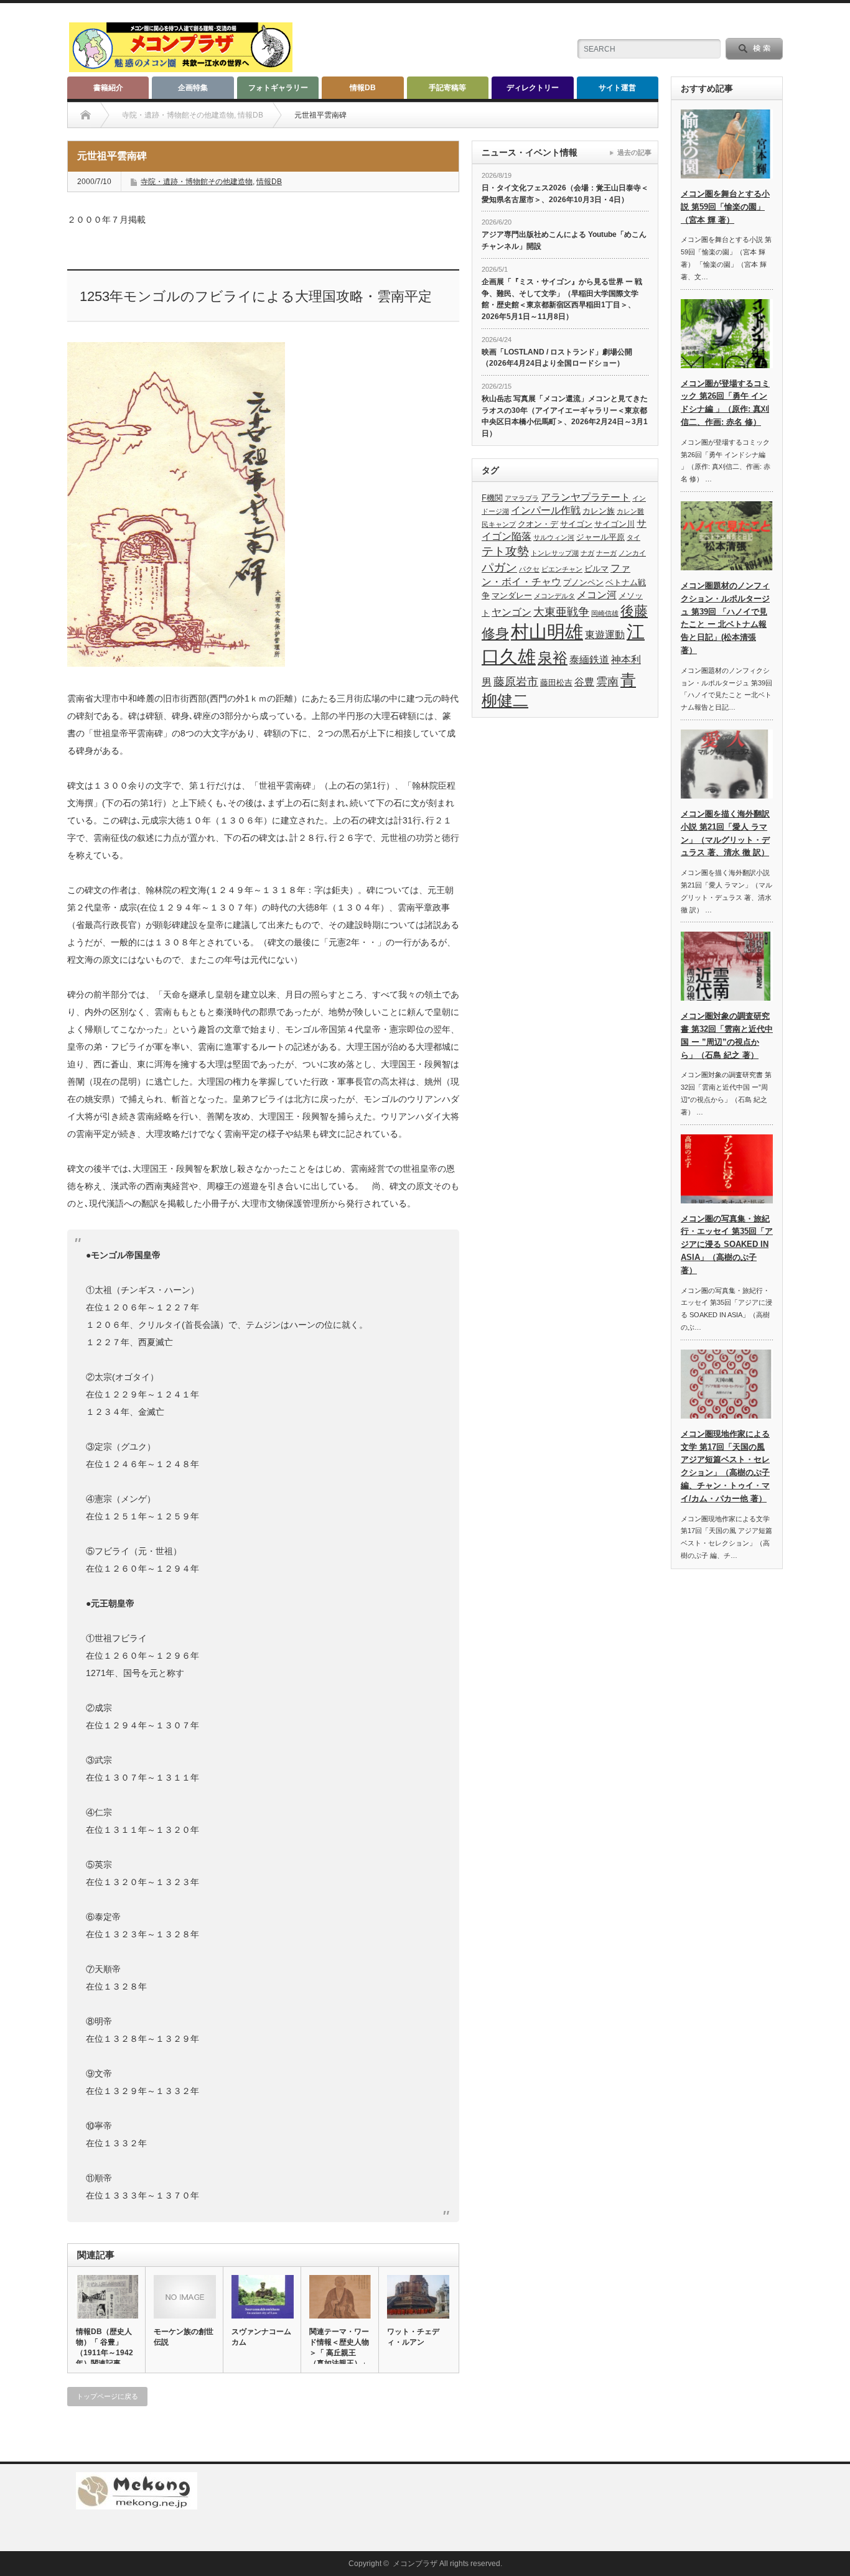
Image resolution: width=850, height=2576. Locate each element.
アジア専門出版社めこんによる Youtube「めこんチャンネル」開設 (564, 240)
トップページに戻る (107, 2396)
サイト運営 (617, 88)
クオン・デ (538, 524)
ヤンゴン (511, 612)
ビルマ (596, 569)
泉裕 (553, 658)
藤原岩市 (516, 682)
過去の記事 (634, 152)
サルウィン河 (554, 537)
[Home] (86, 115)
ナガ (587, 553)
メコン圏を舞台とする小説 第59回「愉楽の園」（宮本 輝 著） (725, 207)
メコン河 (597, 595)
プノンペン (583, 582)
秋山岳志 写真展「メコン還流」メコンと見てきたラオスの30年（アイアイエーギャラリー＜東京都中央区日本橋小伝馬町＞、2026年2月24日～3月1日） (565, 416)
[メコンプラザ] (181, 67)
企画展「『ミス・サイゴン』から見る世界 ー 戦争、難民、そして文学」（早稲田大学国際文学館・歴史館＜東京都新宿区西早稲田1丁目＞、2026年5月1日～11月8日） (562, 299)
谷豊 (584, 682)
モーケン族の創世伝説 (184, 2337)
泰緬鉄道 (589, 660)
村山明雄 (547, 632)
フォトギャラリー (278, 88)
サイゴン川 (614, 524)
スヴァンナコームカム (261, 2337)
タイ (633, 537)
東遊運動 (605, 635)
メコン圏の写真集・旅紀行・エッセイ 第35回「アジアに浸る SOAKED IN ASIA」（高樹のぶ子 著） (727, 1244)
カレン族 (599, 511)
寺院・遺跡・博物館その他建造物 (197, 182)
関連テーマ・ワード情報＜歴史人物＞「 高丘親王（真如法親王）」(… (339, 2352)
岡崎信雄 (605, 613)
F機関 (492, 498)
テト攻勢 (505, 551)
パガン (499, 568)
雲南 (607, 682)
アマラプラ (522, 498)
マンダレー (512, 595)
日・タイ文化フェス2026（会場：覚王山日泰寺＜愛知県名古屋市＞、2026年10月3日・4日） (565, 194)
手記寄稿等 (447, 88)
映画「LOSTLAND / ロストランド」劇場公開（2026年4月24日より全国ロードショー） (557, 358)
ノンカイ (632, 553)
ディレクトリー (533, 88)
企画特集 (193, 88)
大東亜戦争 (561, 612)
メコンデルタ (554, 596)
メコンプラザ (415, 2564)
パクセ (529, 569)
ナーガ (606, 553)
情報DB (363, 88)
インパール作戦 (546, 510)
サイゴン (576, 524)
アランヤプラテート (586, 497)
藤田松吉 (556, 683)
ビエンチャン (562, 569)
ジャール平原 (600, 537)
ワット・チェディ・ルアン (413, 2337)
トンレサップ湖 (555, 553)
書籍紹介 (108, 88)
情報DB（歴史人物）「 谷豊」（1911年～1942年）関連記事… (105, 2347)
